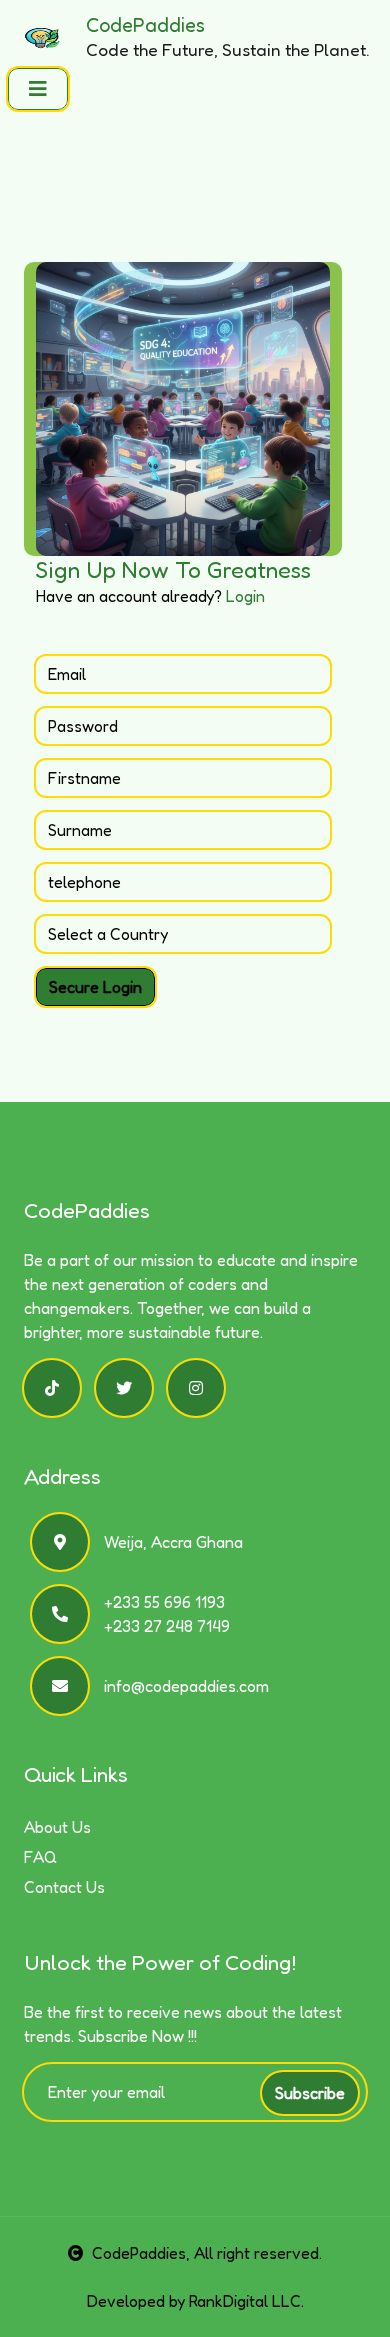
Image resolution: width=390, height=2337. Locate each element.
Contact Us (64, 1887)
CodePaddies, (141, 2253)
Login (245, 596)
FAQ (40, 1857)
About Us (57, 1827)
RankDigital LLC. (246, 2301)
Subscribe (310, 2093)
